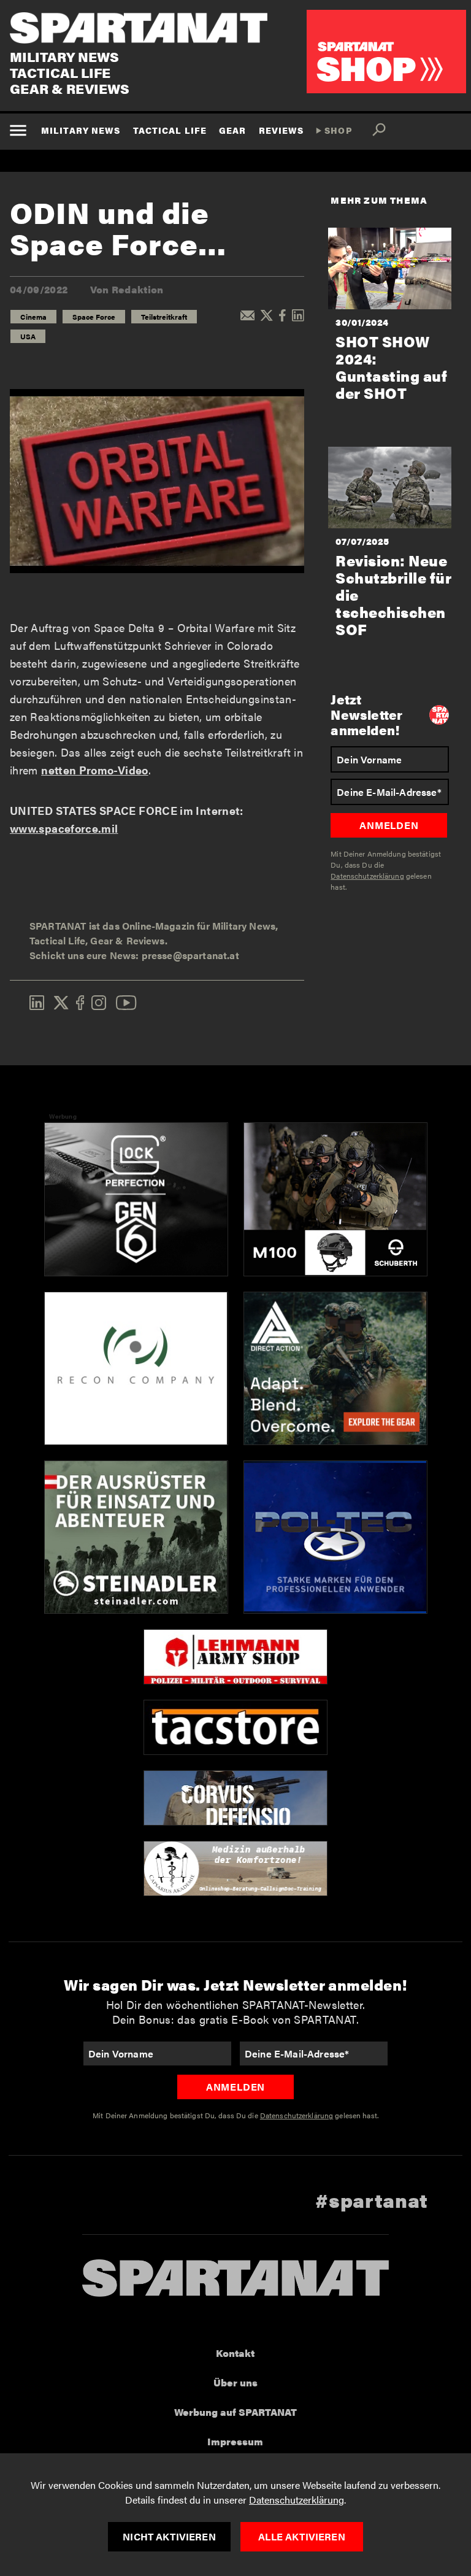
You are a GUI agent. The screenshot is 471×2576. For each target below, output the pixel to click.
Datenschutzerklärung (297, 2500)
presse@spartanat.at (190, 955)
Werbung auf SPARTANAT (235, 2412)
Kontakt (235, 2353)
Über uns (235, 2382)
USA (28, 336)
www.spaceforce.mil (64, 828)
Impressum (235, 2441)
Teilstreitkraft (164, 317)
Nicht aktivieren (169, 2536)
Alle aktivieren (301, 2536)
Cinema (33, 317)
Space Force (94, 317)
